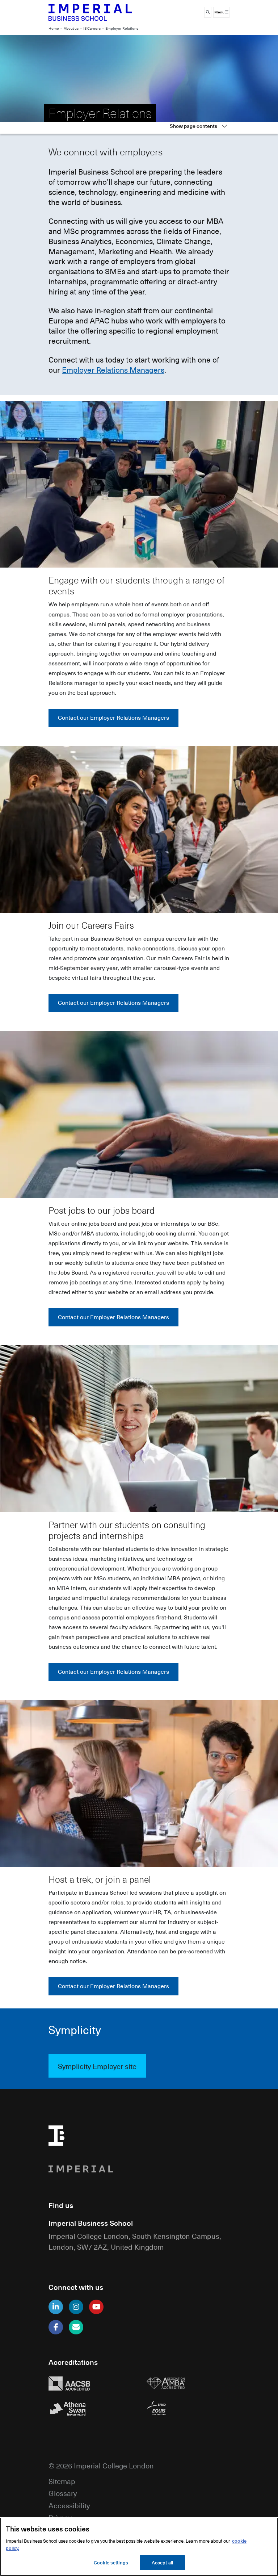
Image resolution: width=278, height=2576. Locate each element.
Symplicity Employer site (97, 2066)
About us (71, 28)
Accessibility (69, 2505)
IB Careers (92, 28)
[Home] (90, 12)
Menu (220, 12)
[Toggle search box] (208, 12)
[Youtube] (96, 2307)
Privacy (60, 2517)
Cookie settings (111, 2562)
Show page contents (193, 126)
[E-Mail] (76, 2327)
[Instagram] (76, 2307)
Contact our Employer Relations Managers (113, 718)
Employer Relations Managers (113, 370)
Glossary (63, 2493)
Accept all (162, 2562)
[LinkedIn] (56, 2307)
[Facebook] (56, 2327)
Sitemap (62, 2481)
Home (54, 28)
